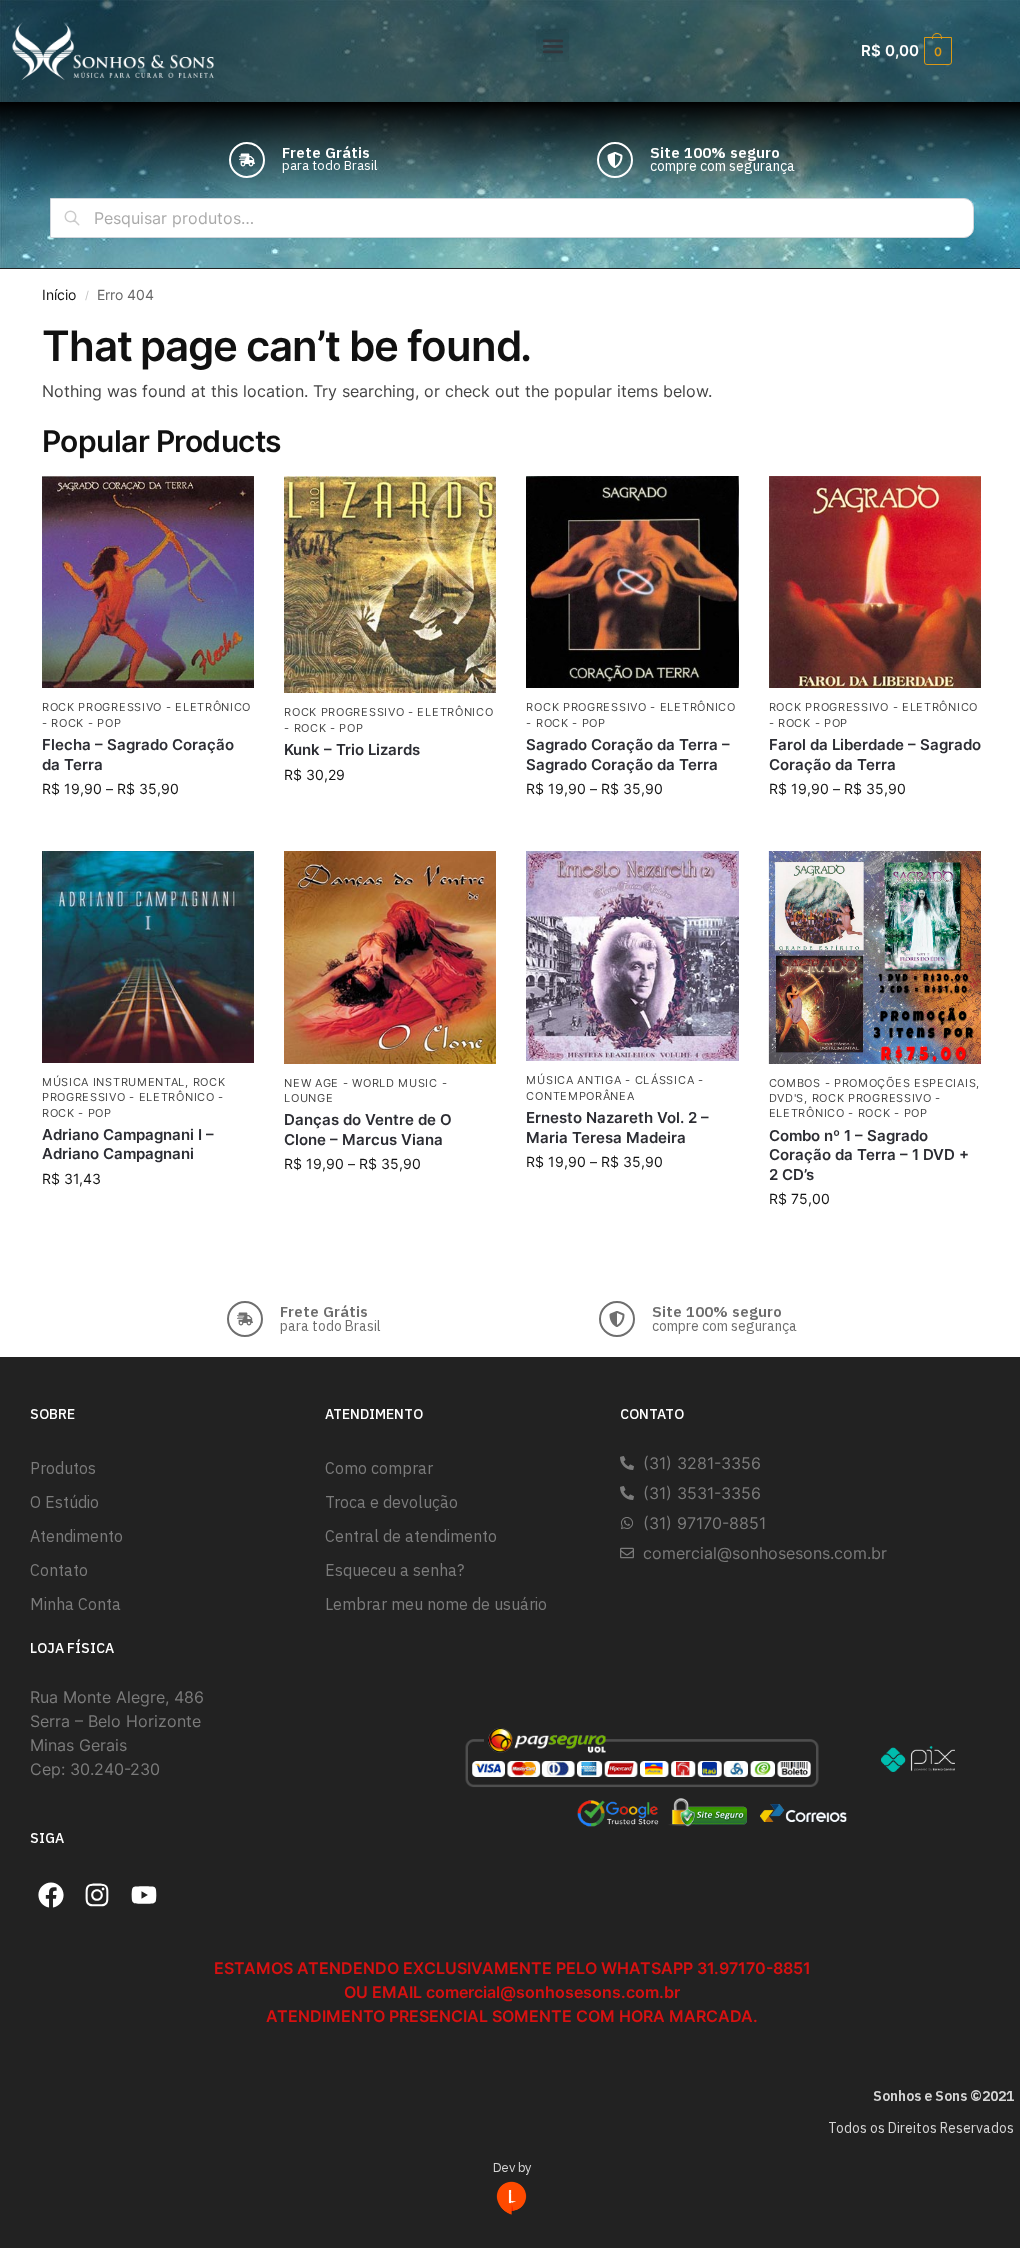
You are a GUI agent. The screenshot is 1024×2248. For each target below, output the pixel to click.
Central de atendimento (411, 1536)
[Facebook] (51, 1896)
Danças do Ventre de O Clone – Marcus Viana (368, 1129)
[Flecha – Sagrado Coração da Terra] (148, 582)
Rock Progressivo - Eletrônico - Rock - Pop (134, 1097)
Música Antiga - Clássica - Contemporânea (614, 1087)
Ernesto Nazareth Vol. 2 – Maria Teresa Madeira (617, 1127)
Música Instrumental (113, 1082)
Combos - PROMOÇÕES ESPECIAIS (873, 1083)
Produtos (63, 1468)
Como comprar (379, 1468)
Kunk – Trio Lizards (352, 749)
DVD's (787, 1098)
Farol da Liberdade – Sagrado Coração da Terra (875, 754)
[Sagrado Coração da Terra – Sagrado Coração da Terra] (632, 582)
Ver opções (148, 830)
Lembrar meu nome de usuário (436, 1604)
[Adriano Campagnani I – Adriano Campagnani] (148, 957)
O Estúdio (64, 1502)
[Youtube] (144, 1896)
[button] (552, 45)
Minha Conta (75, 1604)
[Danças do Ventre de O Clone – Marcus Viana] (390, 957)
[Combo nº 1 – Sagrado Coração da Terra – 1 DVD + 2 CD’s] (875, 957)
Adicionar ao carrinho (390, 816)
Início (59, 295)
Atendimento (76, 1536)
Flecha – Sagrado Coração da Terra (138, 754)
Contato (59, 1570)
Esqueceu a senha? (394, 1570)
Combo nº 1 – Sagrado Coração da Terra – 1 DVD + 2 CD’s (869, 1155)
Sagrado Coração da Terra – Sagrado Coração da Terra (628, 754)
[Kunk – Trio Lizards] (390, 584)
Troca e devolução (391, 1502)
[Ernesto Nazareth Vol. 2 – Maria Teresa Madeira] (632, 956)
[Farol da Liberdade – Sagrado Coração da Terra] (875, 582)
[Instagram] (98, 1896)
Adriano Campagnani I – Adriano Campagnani (128, 1144)
